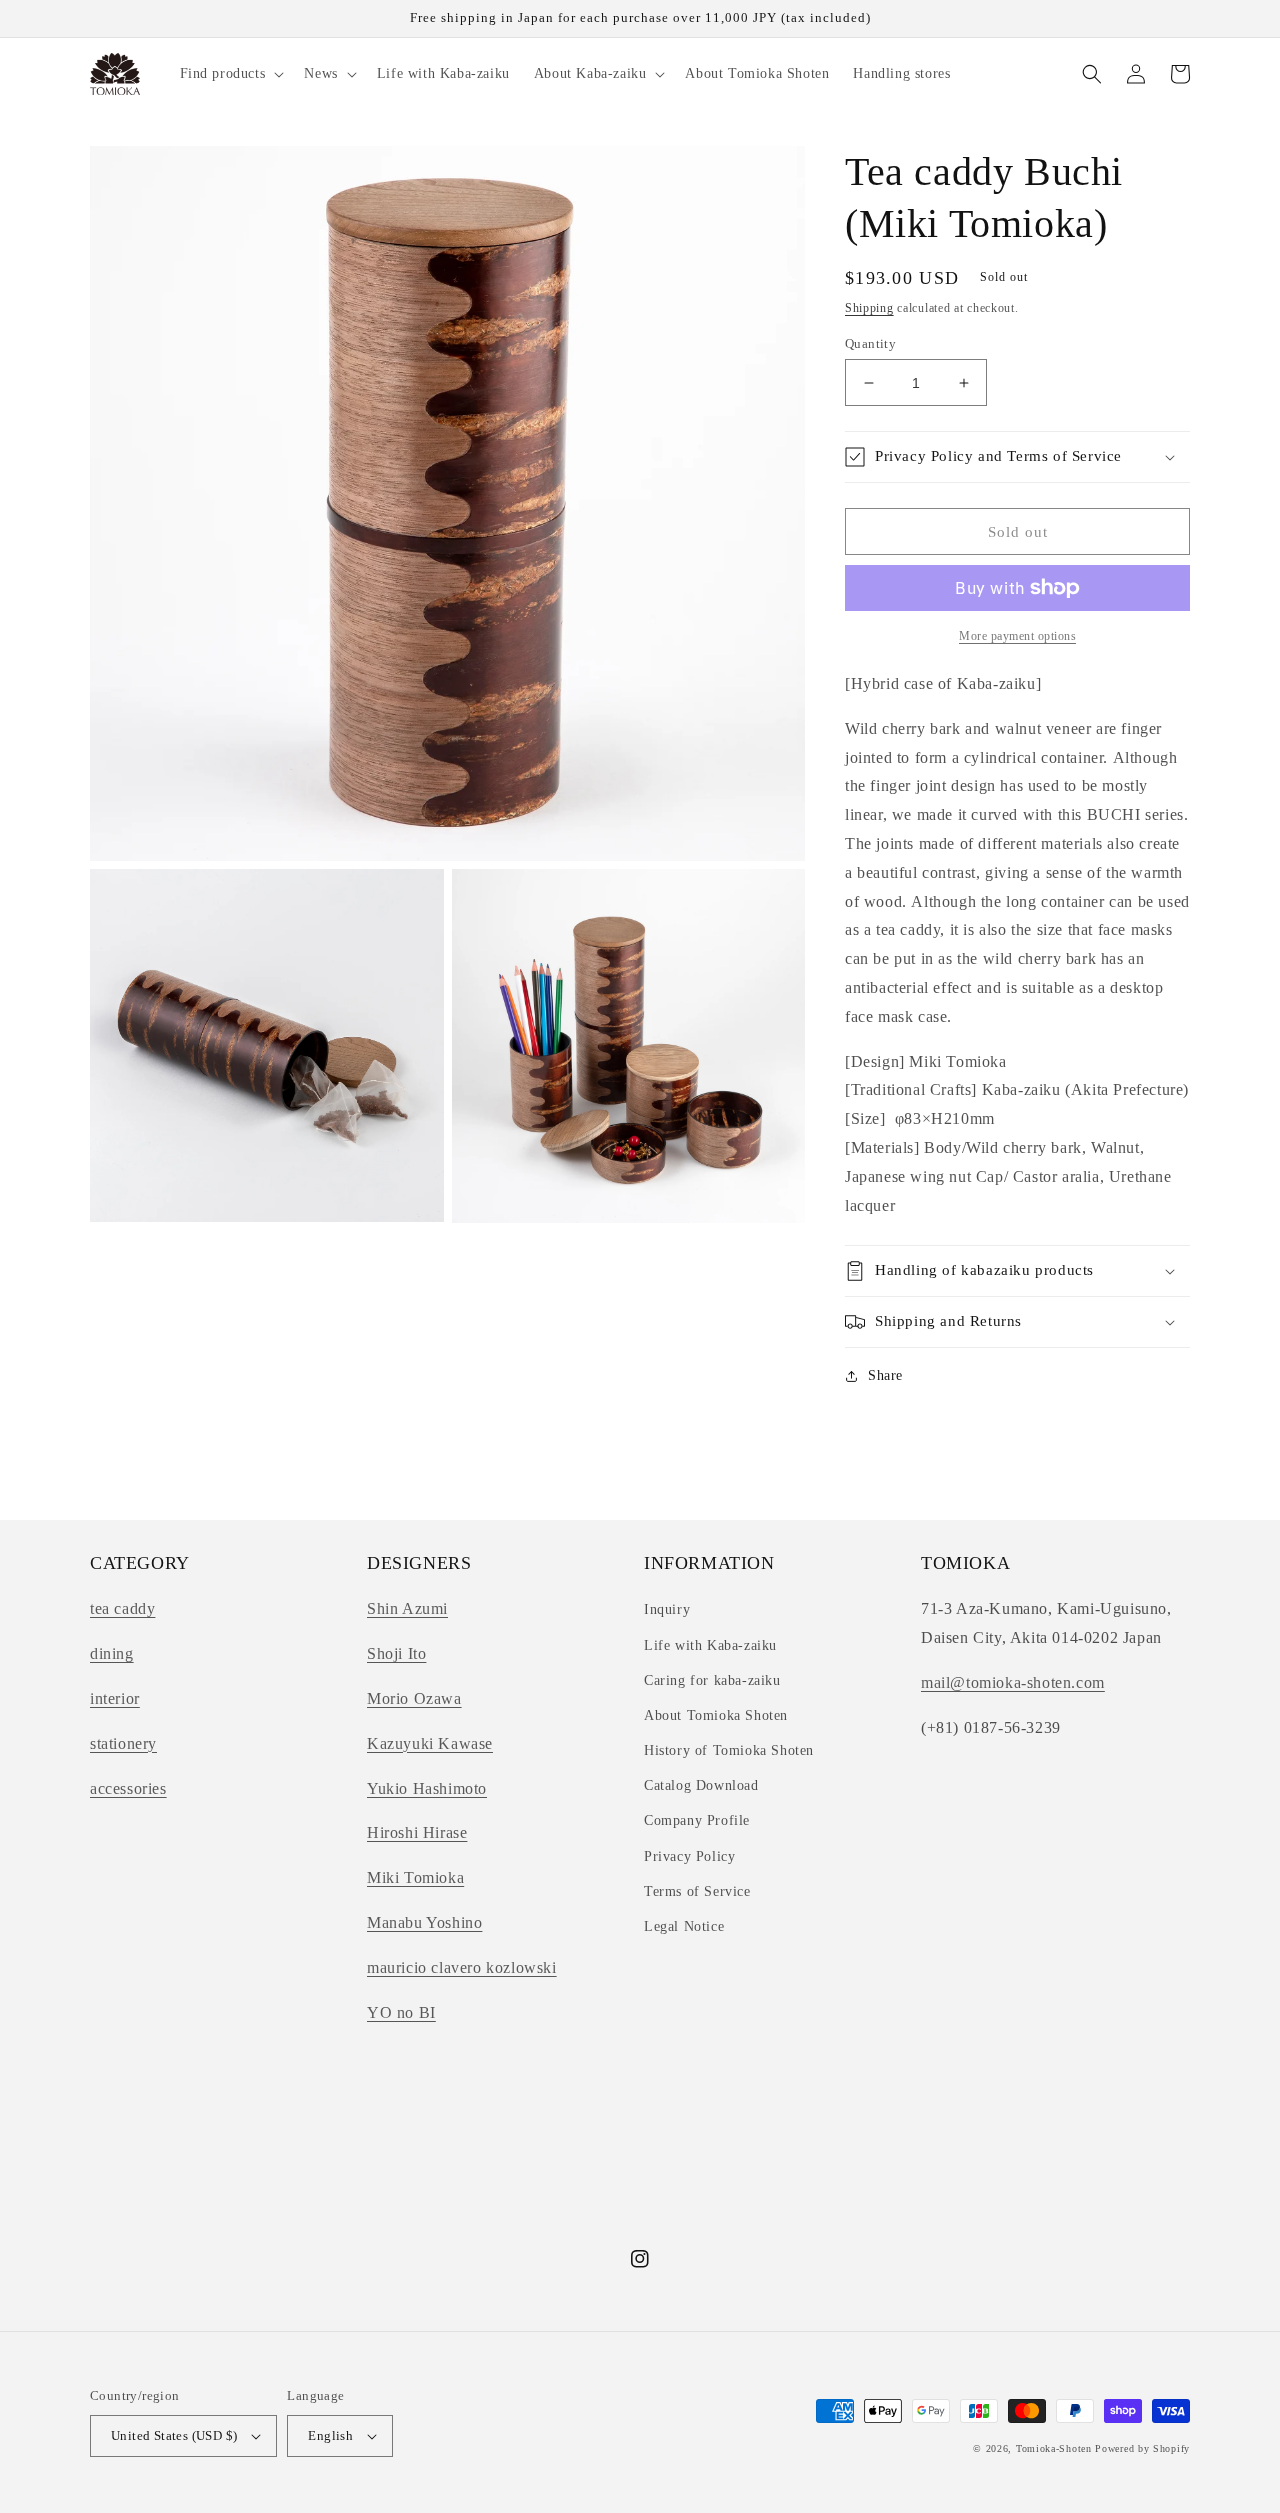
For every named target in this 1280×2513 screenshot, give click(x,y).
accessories (128, 1788)
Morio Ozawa (414, 1698)
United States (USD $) (174, 2435)
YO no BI (401, 2012)
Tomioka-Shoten (1054, 2448)
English (330, 2435)
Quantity (870, 343)
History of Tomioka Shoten (729, 1750)
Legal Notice (684, 1926)
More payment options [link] (1017, 636)
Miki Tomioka (415, 1877)
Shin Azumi (407, 1608)
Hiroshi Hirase (417, 1832)
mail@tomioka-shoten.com (1013, 1682)
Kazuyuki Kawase (430, 1743)
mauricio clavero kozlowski (462, 1967)
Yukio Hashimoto (427, 1788)
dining (112, 1653)
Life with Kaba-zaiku (710, 1645)
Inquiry (667, 1609)
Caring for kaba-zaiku (712, 1680)
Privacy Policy (689, 1856)
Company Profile (697, 1820)
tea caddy (122, 1608)
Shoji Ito (396, 1653)
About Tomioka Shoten (716, 1715)
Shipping (869, 308)
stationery (123, 1743)
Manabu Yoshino (424, 1922)
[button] (230, 74)
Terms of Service (697, 1891)
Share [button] (885, 1375)
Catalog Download (701, 1785)
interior (115, 1698)
